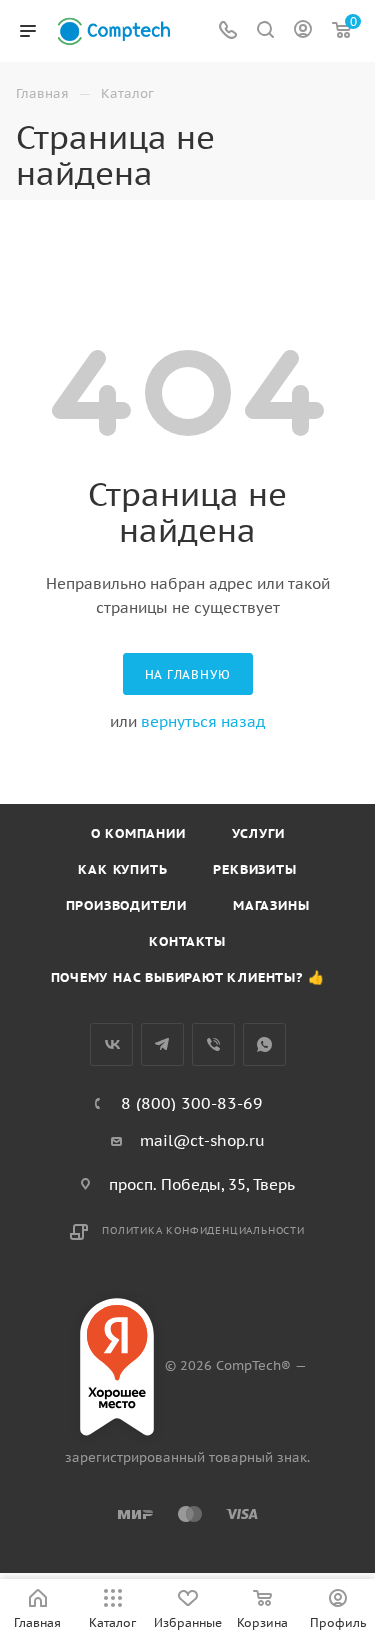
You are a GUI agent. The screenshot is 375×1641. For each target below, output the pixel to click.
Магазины (271, 905)
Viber (213, 1044)
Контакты (187, 941)
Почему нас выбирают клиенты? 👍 (188, 977)
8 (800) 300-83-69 (192, 1103)
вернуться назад (203, 721)
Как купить (122, 869)
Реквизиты (254, 869)
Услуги (258, 833)
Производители (126, 905)
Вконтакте (111, 1044)
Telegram (162, 1044)
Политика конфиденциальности (203, 1230)
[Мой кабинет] (303, 31)
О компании (138, 833)
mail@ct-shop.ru (202, 1140)
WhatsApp (264, 1044)
